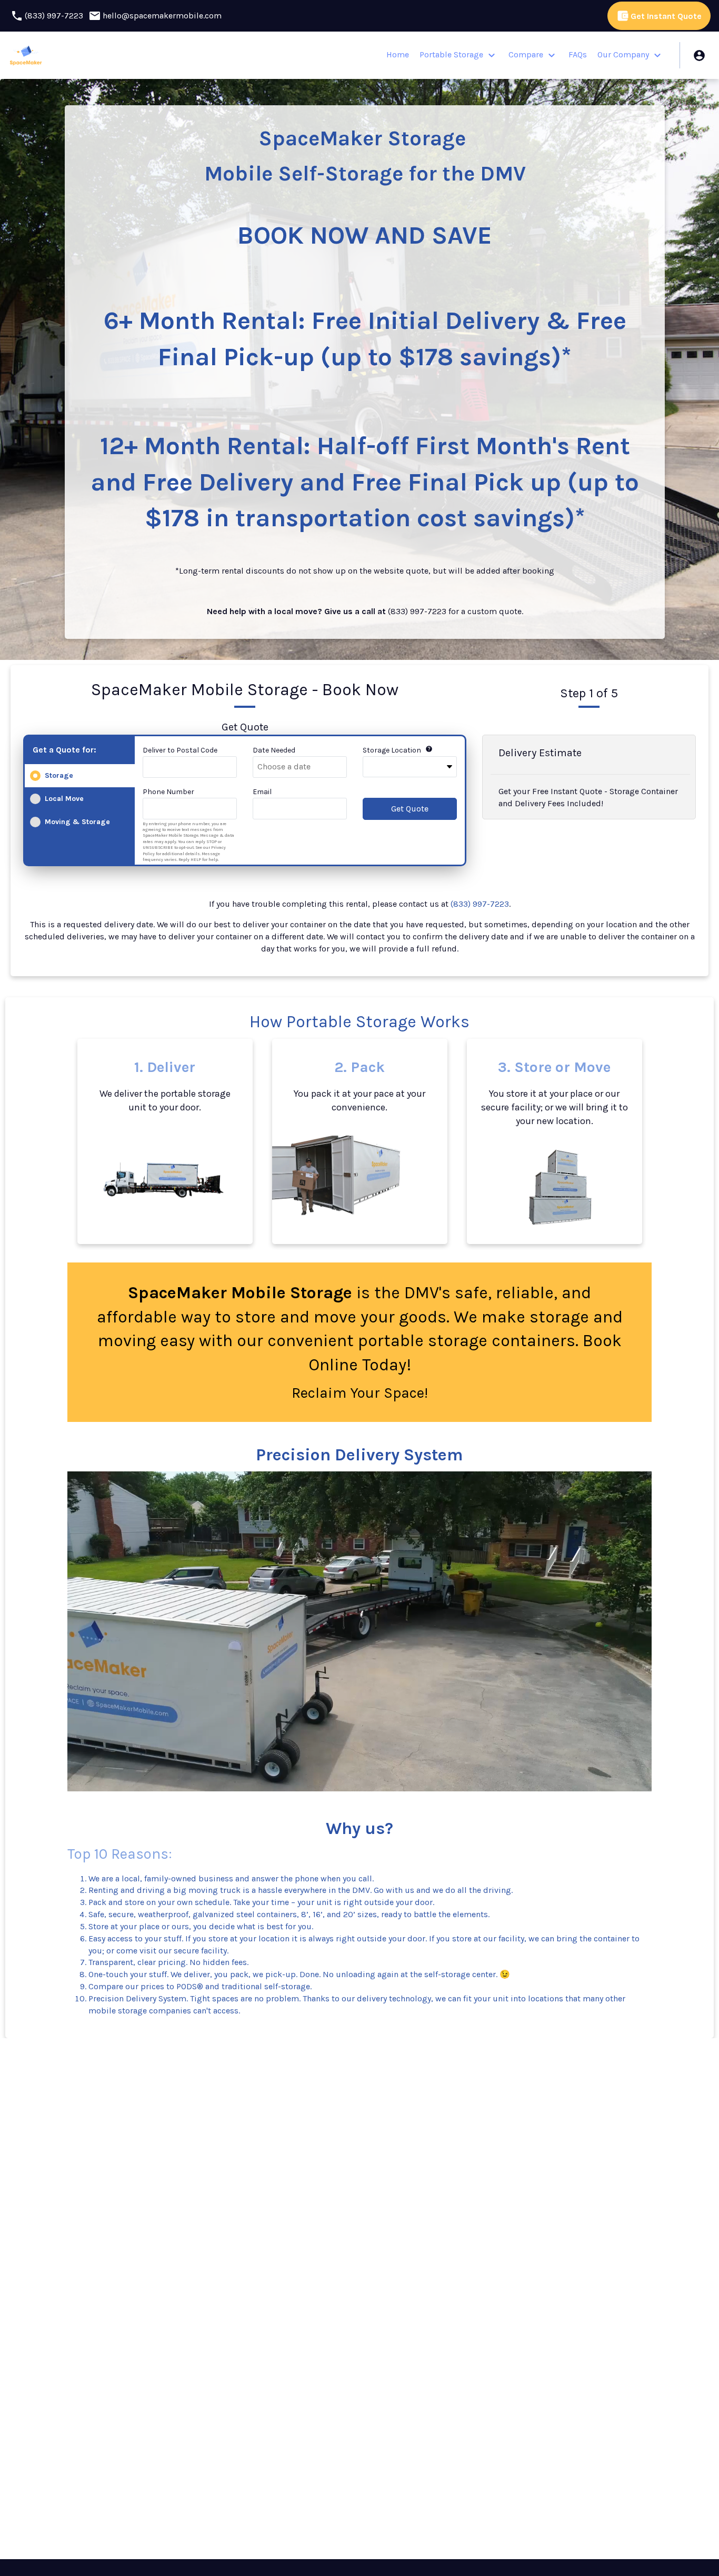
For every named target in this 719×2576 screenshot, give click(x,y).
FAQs (578, 54)
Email (262, 792)
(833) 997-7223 (480, 904)
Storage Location (392, 750)
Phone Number (168, 792)
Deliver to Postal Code (180, 750)
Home (398, 54)
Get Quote (410, 809)
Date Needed (274, 750)
